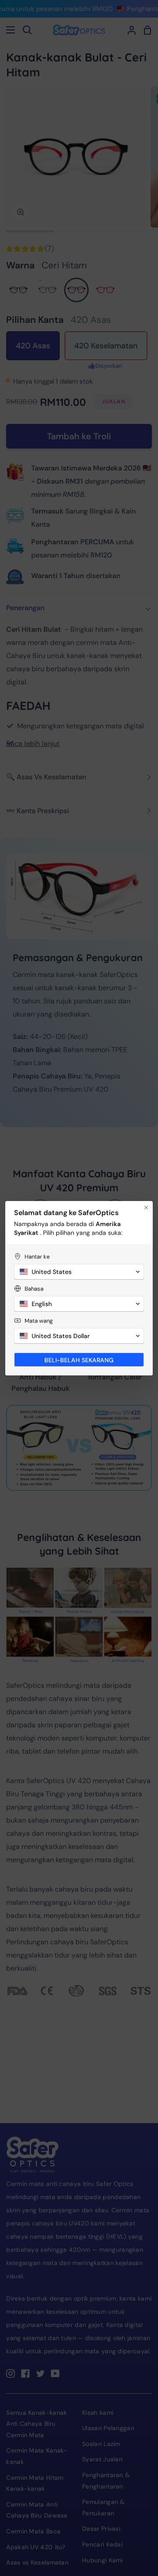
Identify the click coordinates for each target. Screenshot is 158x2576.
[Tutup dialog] (146, 1208)
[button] (79, 1272)
